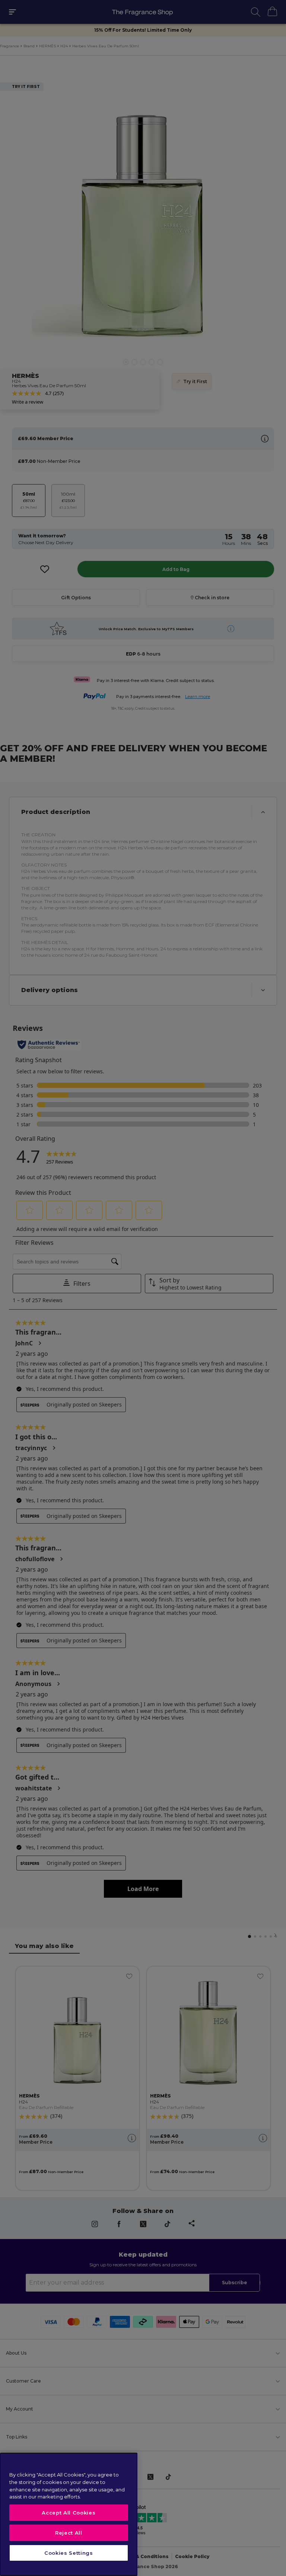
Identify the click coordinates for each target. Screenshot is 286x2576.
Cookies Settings (69, 2553)
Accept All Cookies (69, 2513)
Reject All (69, 2533)
